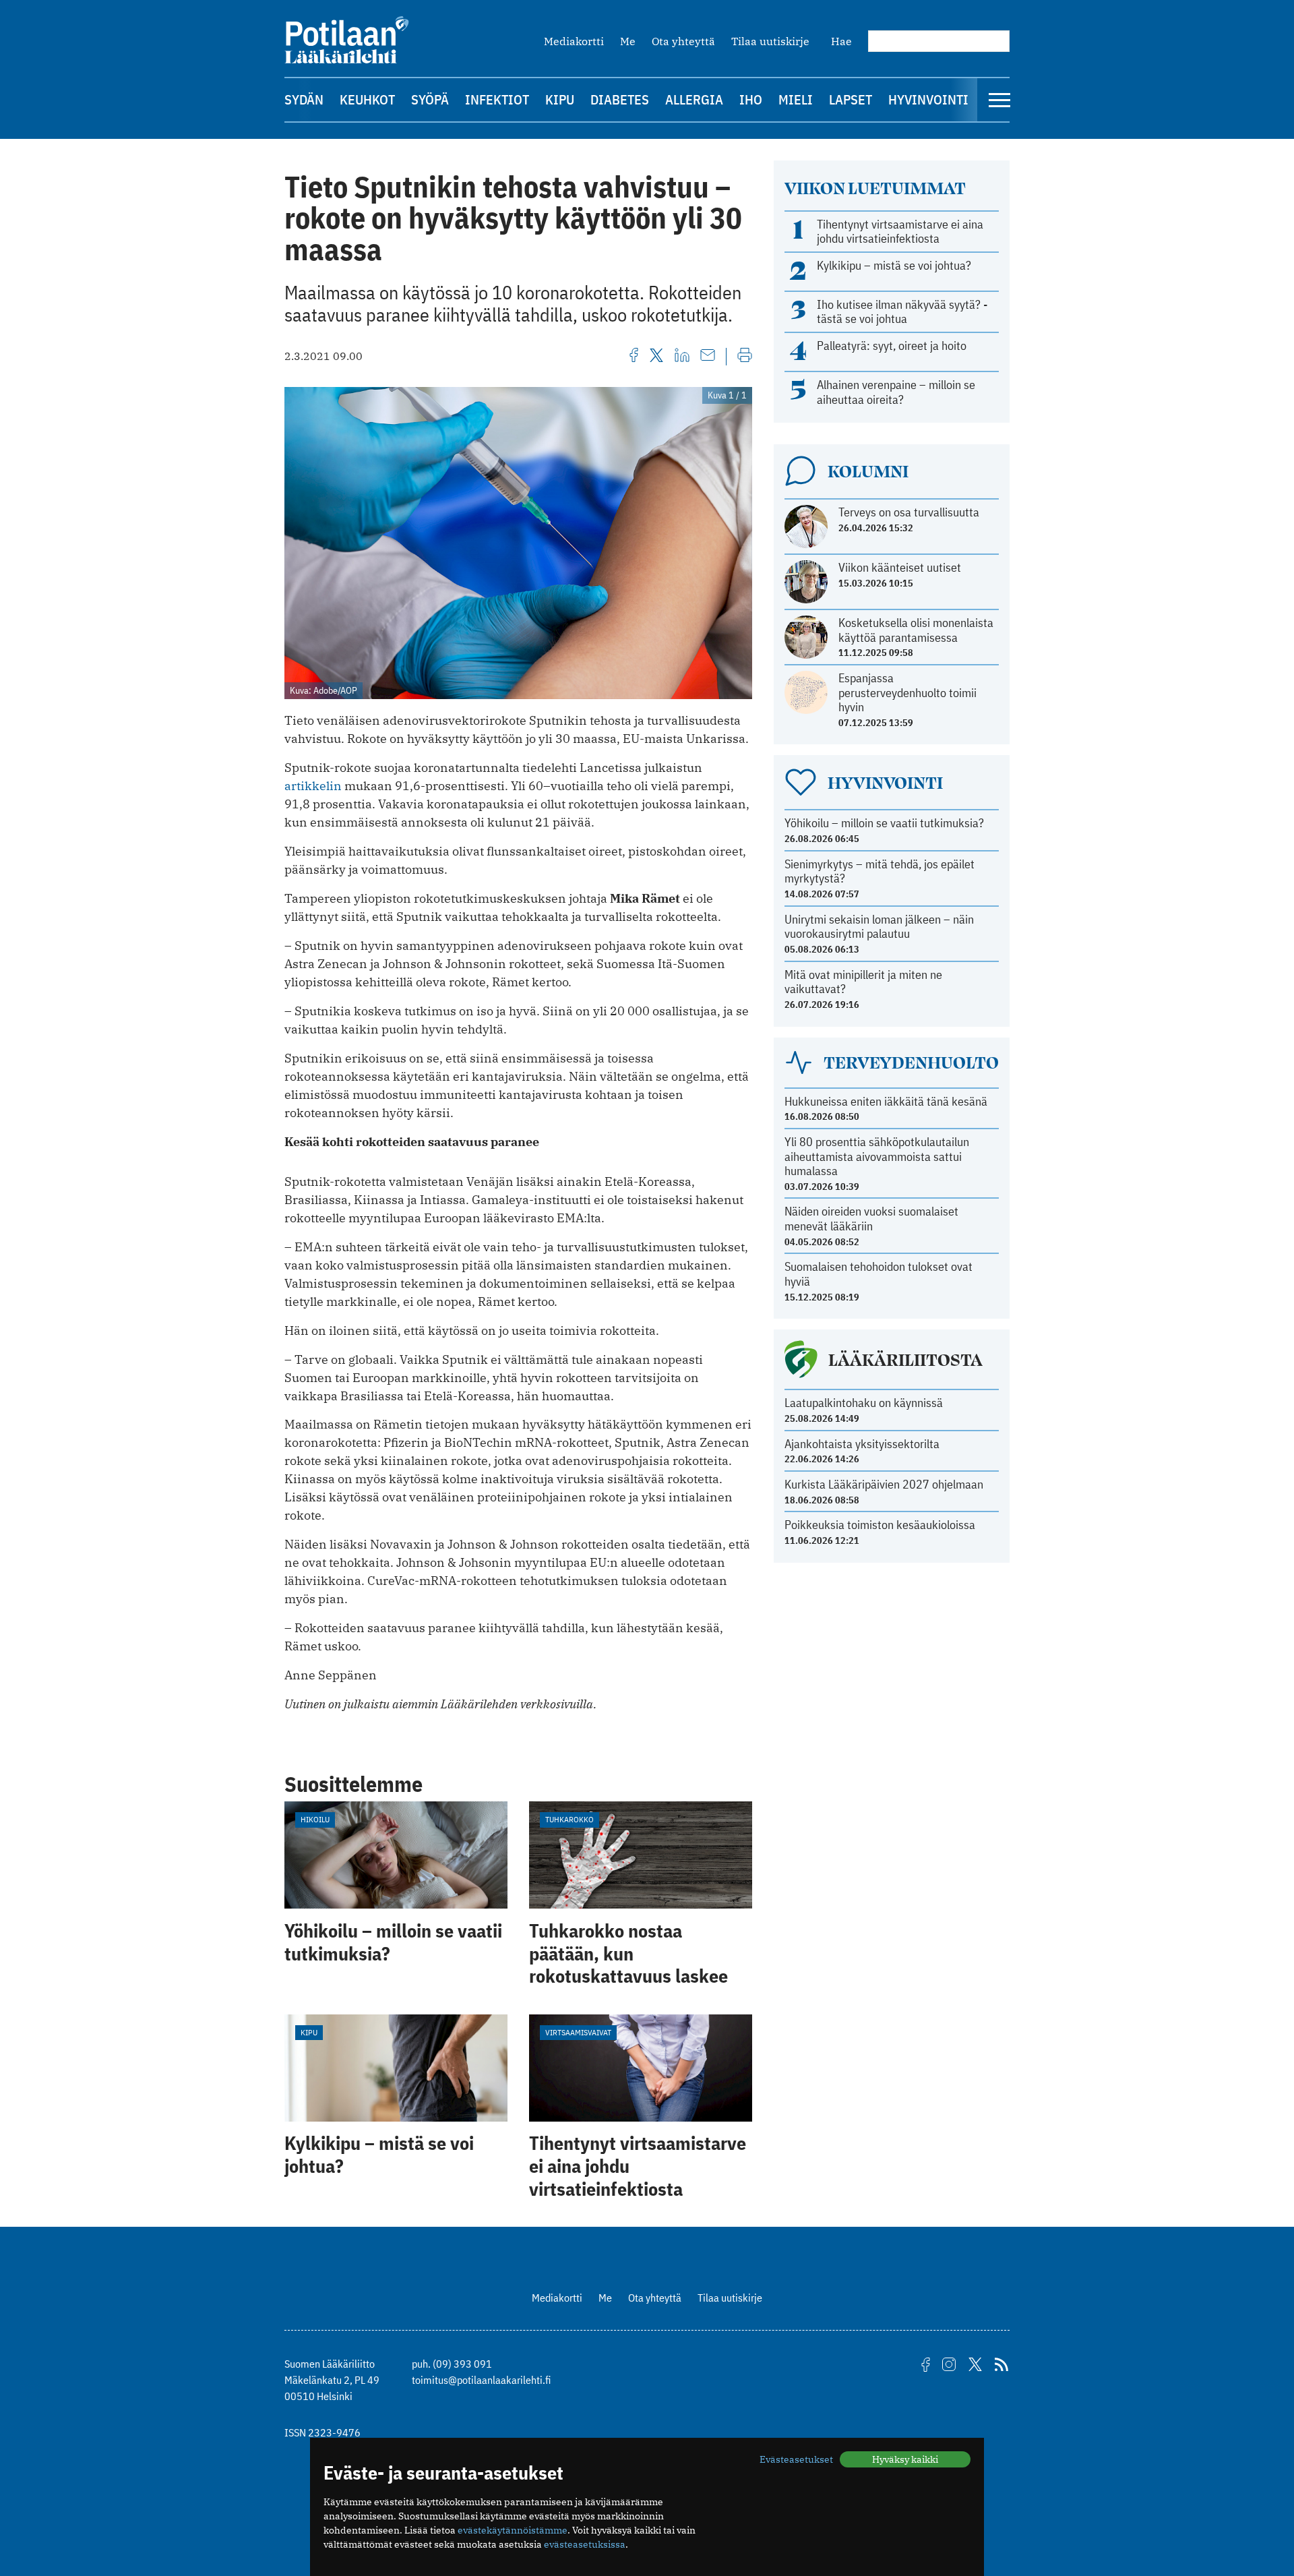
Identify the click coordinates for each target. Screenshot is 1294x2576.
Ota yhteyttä (683, 41)
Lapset (851, 99)
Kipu (560, 99)
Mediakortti (574, 41)
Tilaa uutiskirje (770, 41)
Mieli (796, 99)
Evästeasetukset (796, 2459)
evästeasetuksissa (585, 2544)
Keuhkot (367, 99)
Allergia (694, 99)
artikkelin (313, 786)
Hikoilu (315, 1819)
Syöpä (430, 99)
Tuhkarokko (569, 1819)
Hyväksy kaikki (905, 2459)
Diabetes (620, 99)
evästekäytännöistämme (513, 2530)
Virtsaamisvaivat (578, 2032)
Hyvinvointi (928, 99)
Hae (841, 41)
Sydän (304, 99)
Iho (751, 99)
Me (628, 41)
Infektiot (497, 99)
